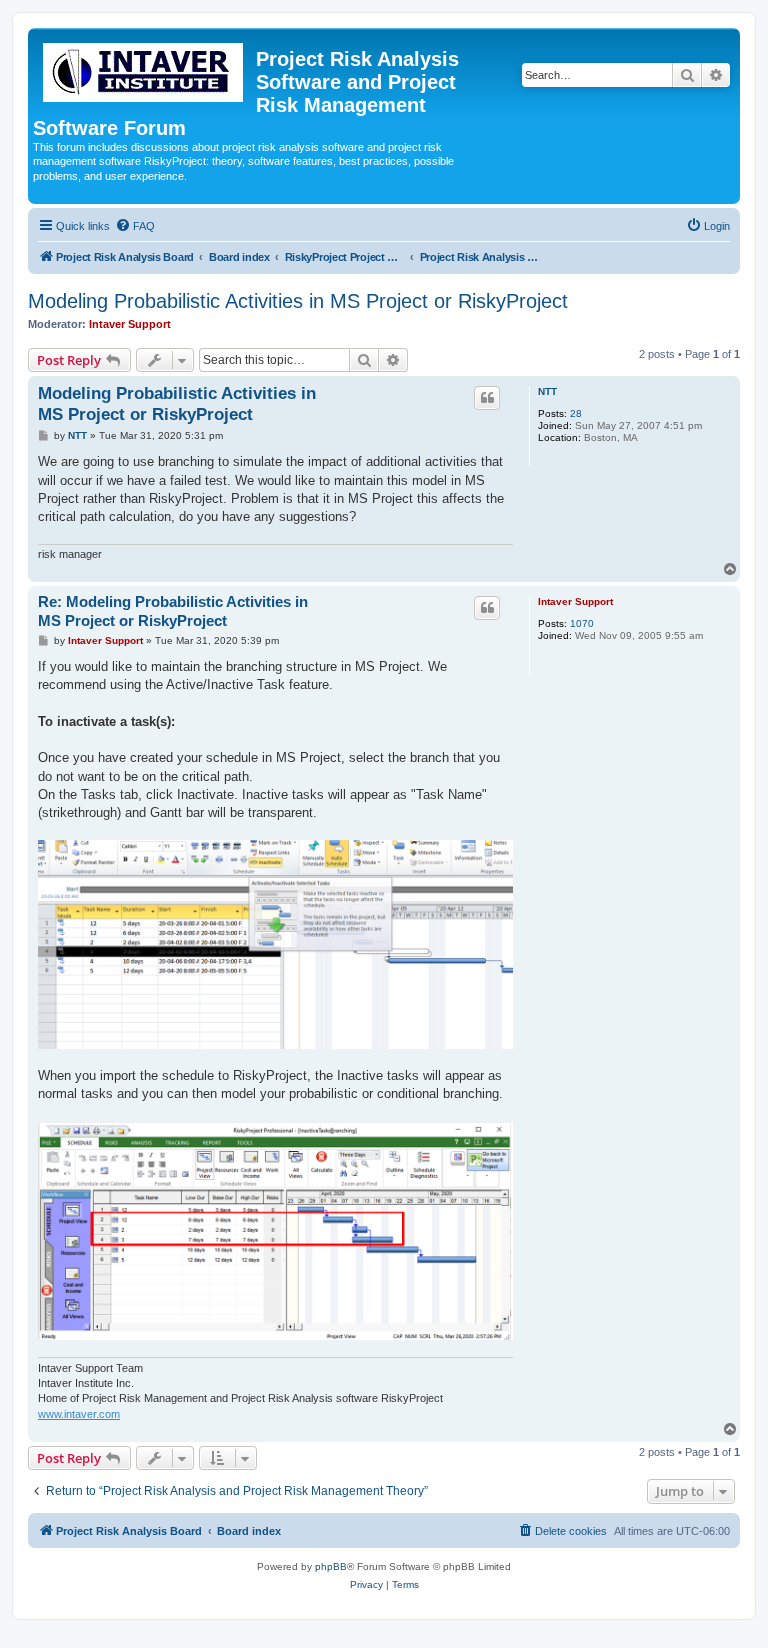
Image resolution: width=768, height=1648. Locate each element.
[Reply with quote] (487, 398)
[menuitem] (135, 226)
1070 (582, 623)
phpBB (331, 1566)
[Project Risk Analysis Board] (144, 68)
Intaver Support (130, 324)
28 (576, 413)
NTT (547, 391)
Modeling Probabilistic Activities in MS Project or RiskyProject (298, 301)
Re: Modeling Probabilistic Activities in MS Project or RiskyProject (173, 611)
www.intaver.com (79, 1414)
